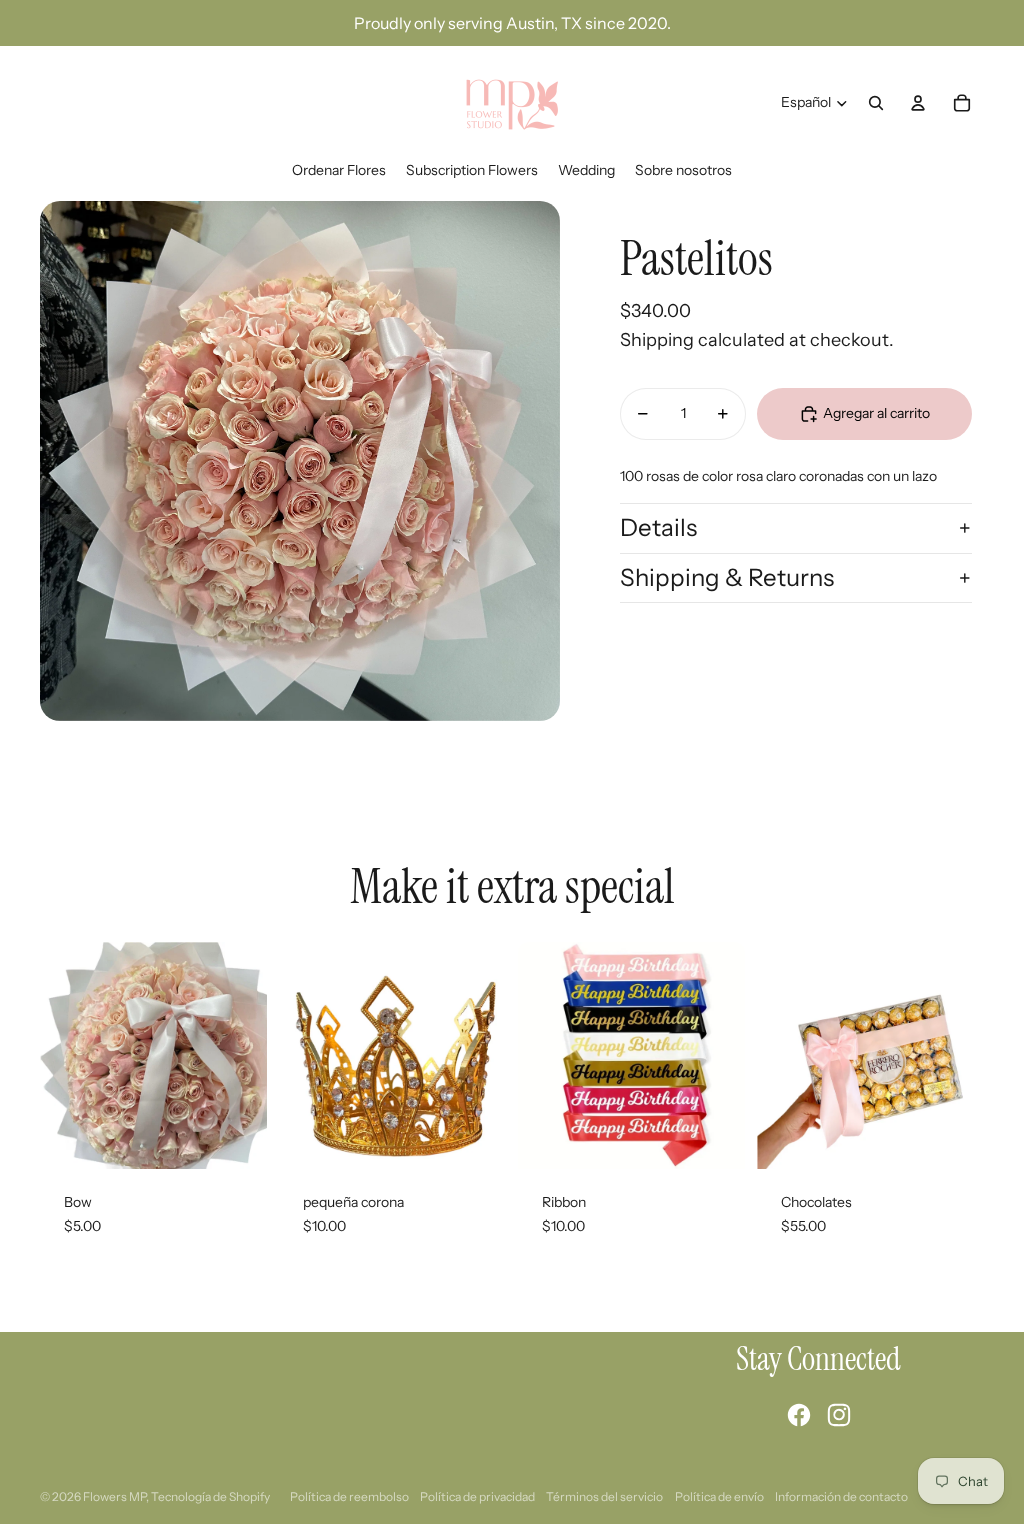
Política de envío (719, 1496)
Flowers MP (114, 1496)
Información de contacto (841, 1496)
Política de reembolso (349, 1496)
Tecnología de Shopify (210, 1496)
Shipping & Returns (727, 577)
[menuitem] (339, 171)
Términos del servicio (604, 1496)
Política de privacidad (477, 1496)
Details (658, 527)
